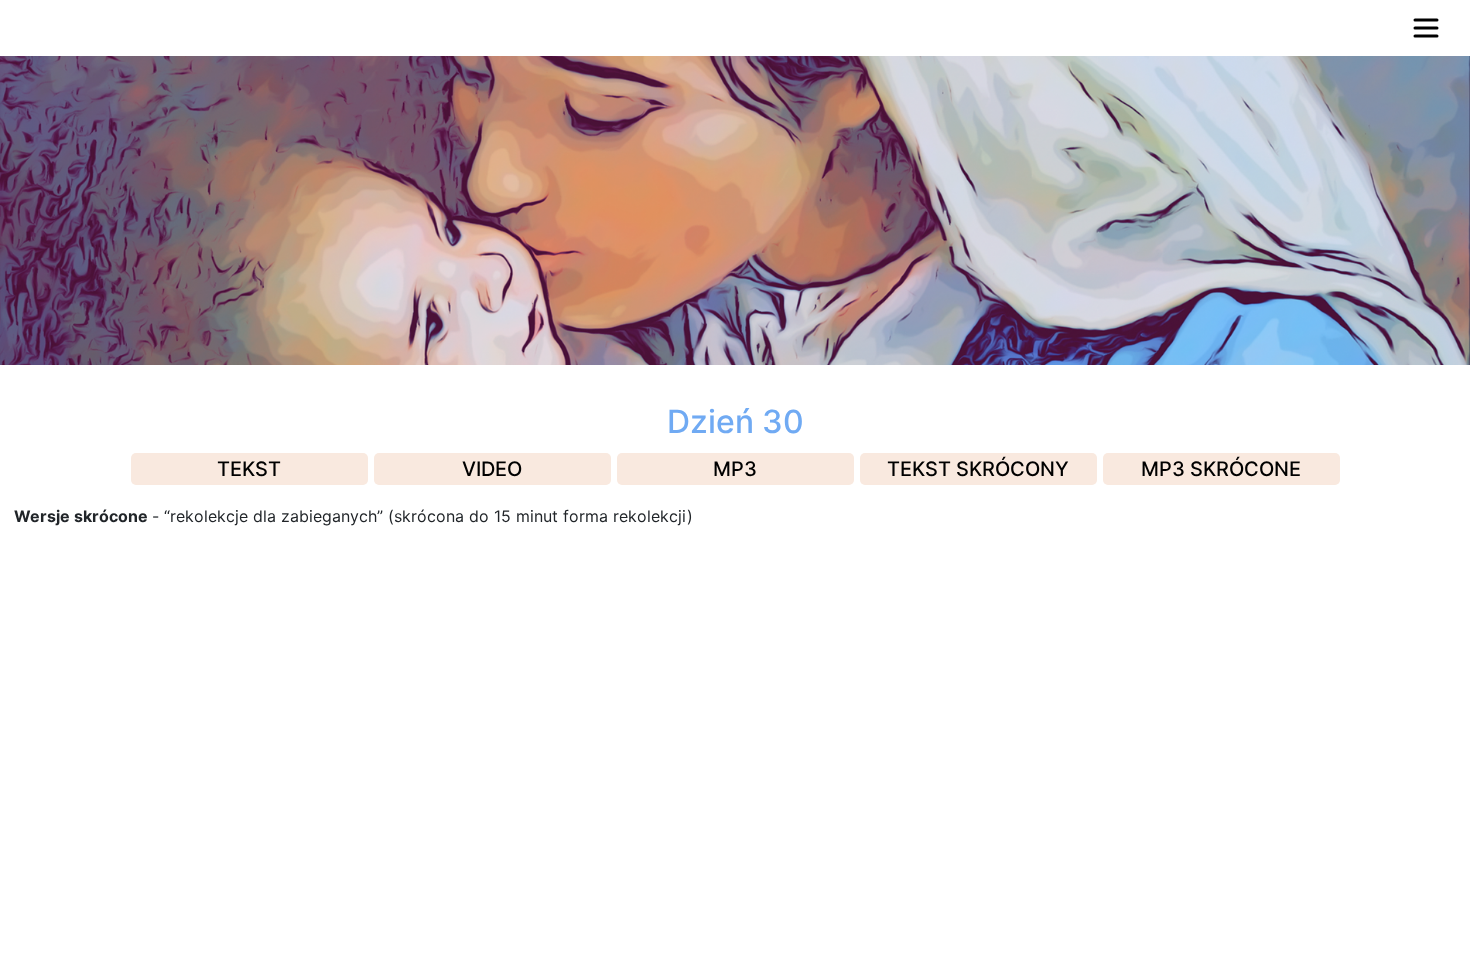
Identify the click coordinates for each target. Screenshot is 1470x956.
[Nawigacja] (1426, 28)
